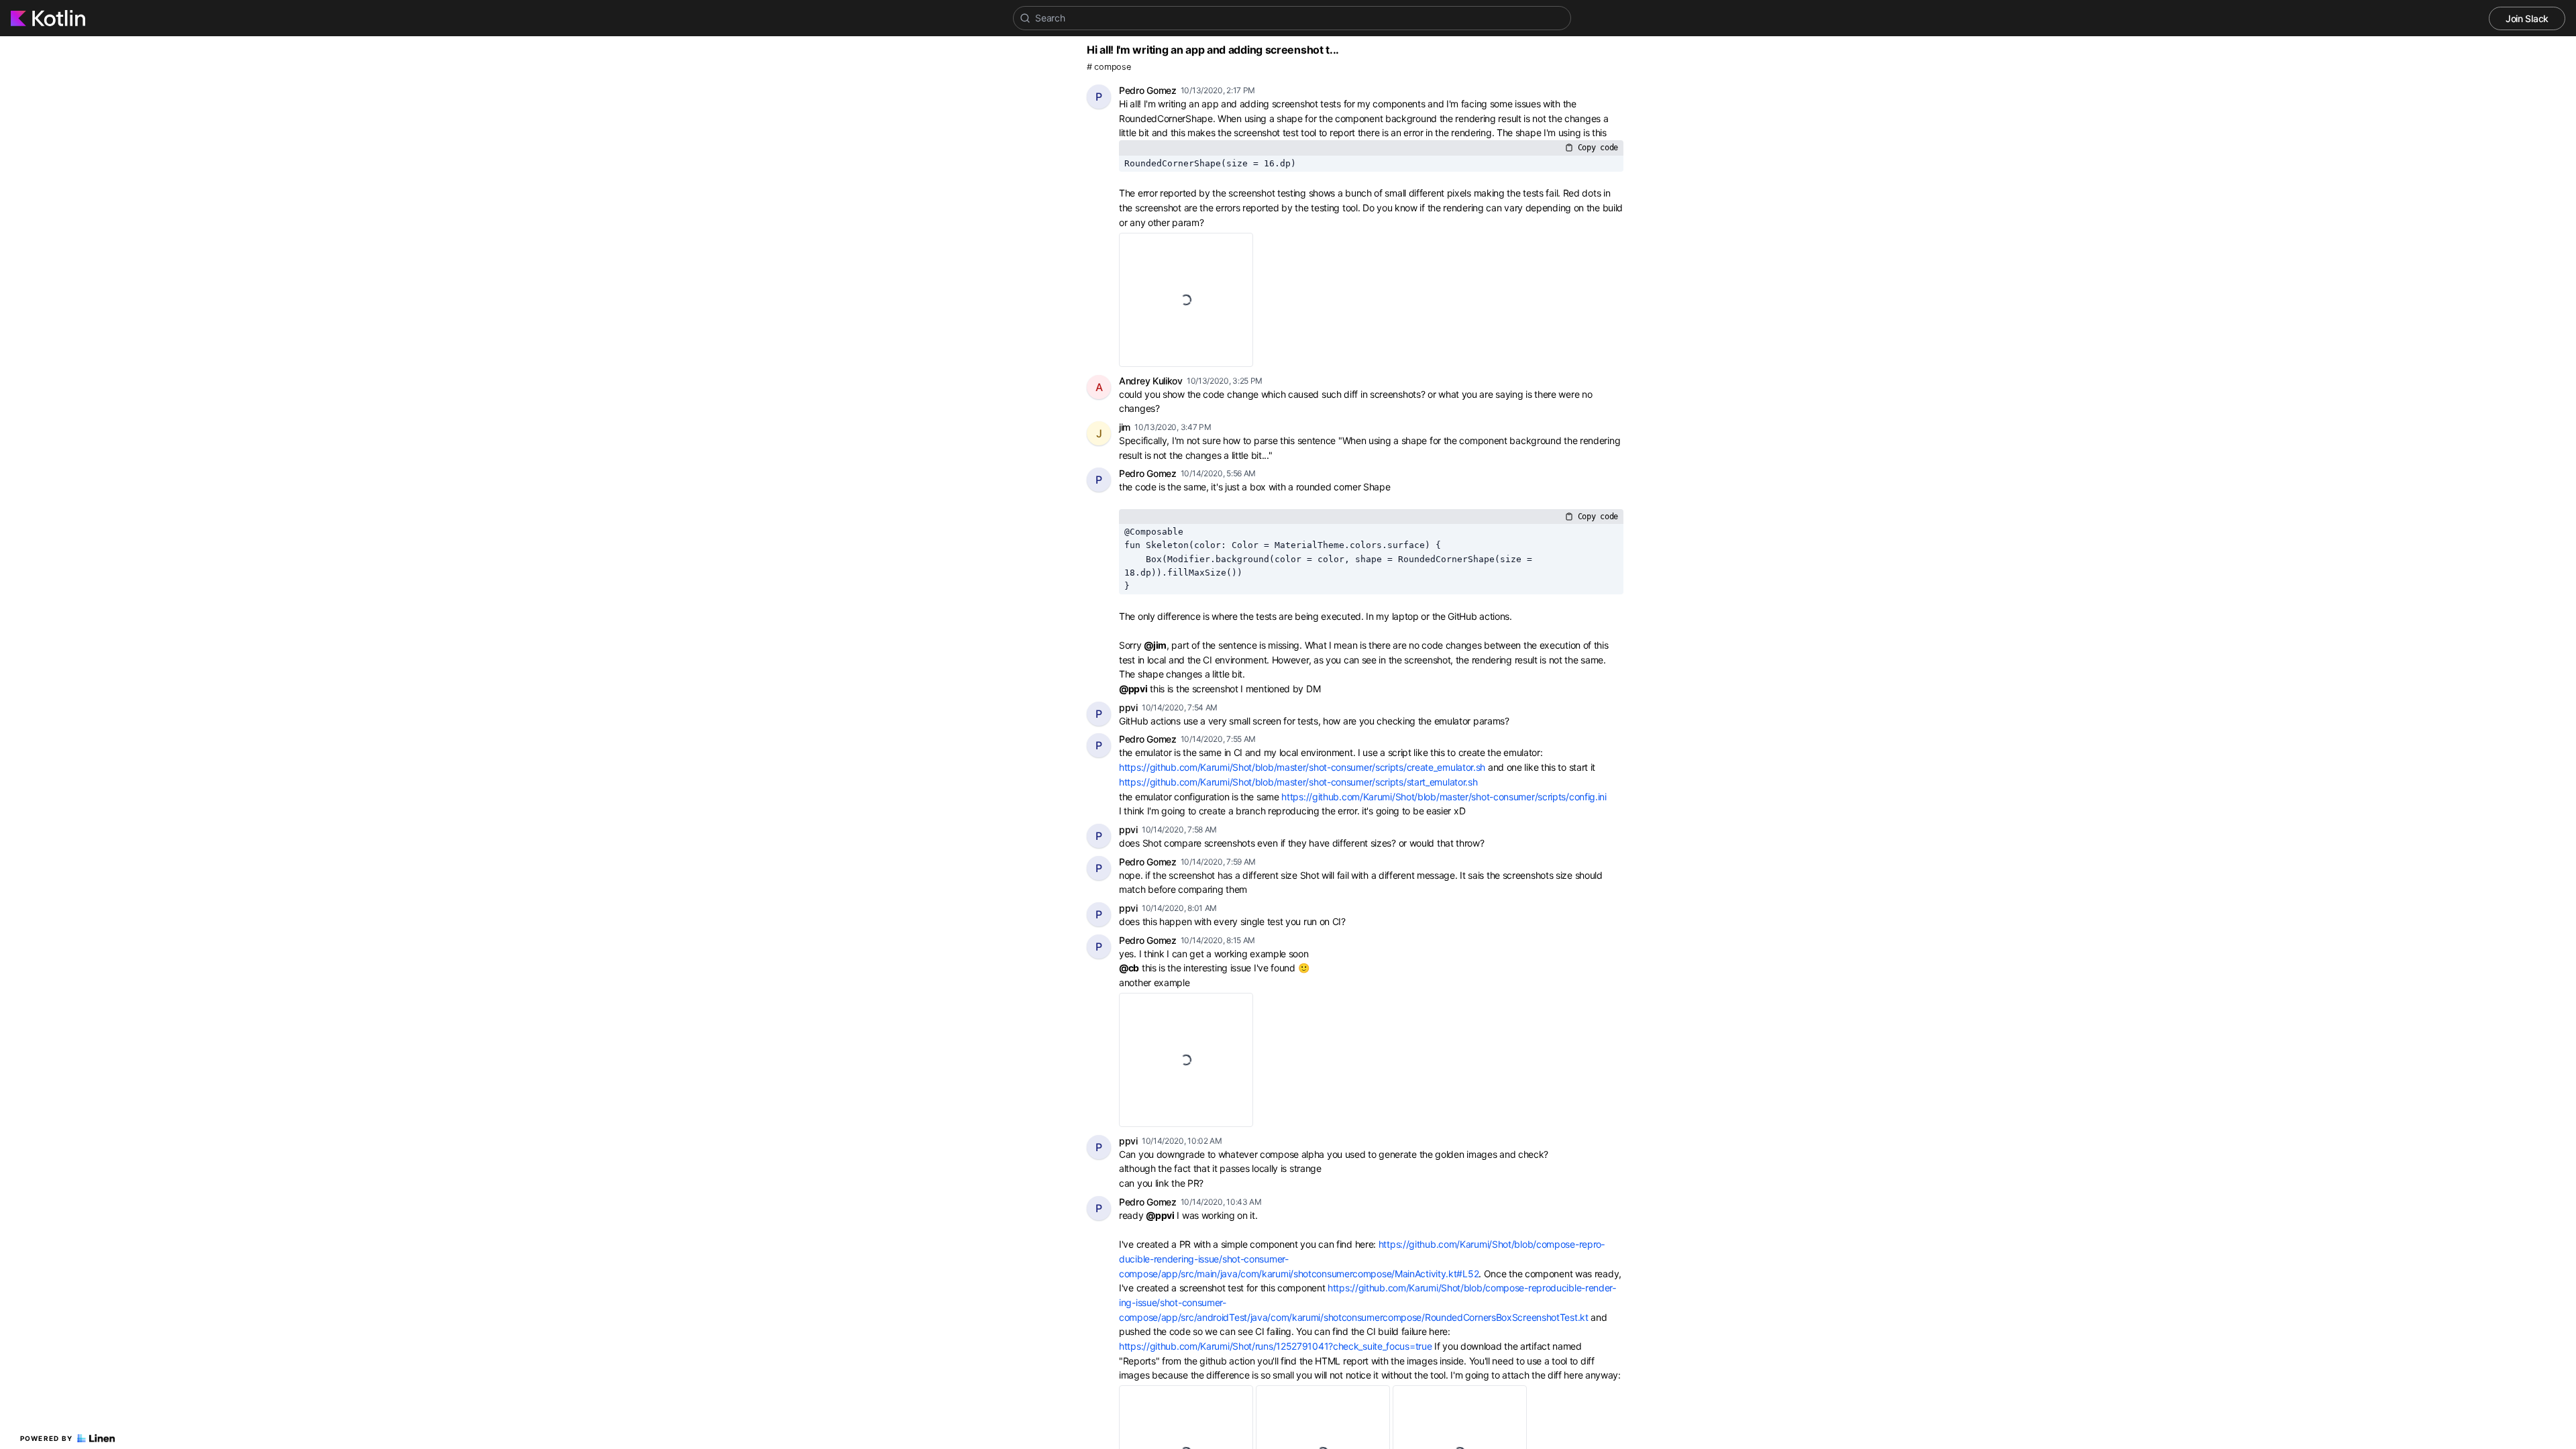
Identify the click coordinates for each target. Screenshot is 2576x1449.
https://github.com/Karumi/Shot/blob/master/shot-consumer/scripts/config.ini (1444, 797)
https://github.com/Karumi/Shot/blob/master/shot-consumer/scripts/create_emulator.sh (1302, 767)
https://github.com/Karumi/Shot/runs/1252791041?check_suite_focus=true (1275, 1346)
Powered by (47, 1438)
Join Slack (2527, 18)
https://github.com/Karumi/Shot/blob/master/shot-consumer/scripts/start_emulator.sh (1298, 782)
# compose (1109, 67)
